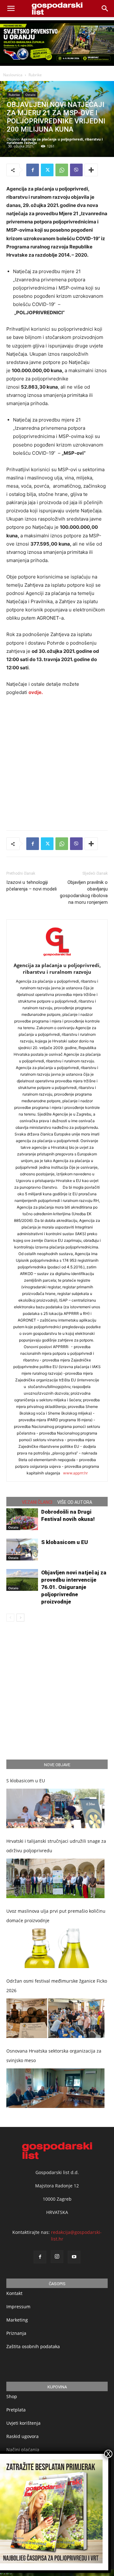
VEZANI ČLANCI (37, 1502)
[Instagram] (57, 2257)
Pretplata (16, 2410)
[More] (91, 170)
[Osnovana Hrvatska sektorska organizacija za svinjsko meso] (55, 2088)
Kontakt (14, 2293)
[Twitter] (47, 170)
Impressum (18, 2307)
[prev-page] (10, 1618)
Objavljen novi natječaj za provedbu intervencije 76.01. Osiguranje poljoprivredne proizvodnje (74, 1587)
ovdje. (36, 692)
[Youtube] (74, 2257)
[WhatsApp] (62, 170)
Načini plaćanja (23, 2450)
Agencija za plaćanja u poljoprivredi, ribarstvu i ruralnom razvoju (55, 141)
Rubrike (35, 75)
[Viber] (76, 170)
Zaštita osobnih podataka (33, 2346)
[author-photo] (57, 957)
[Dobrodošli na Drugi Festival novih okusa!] (22, 1519)
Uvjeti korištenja (23, 2423)
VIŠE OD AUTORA (75, 1502)
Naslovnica (13, 75)
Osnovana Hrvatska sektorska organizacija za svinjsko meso (54, 2056)
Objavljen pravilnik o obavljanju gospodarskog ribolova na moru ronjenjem (84, 892)
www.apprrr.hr (75, 1473)
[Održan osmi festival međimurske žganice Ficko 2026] (55, 2018)
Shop (12, 2396)
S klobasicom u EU (65, 1542)
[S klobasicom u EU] (22, 1550)
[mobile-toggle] (11, 9)
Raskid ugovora (22, 2436)
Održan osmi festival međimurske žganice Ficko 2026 (57, 1986)
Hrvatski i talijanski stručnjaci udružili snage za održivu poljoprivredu (56, 1846)
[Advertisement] (57, 762)
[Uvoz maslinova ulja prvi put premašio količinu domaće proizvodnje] (55, 1948)
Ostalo (30, 95)
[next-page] (20, 1618)
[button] (105, 9)
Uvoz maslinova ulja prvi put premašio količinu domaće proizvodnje (56, 1916)
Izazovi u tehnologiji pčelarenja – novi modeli (32, 886)
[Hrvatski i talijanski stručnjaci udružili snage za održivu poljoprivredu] (55, 1878)
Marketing (17, 2320)
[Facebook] (33, 170)
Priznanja (16, 2333)
